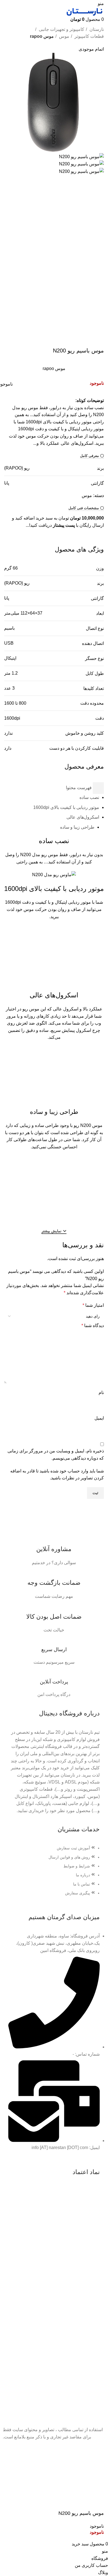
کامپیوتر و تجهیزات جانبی (61, 29)
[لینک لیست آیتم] (54, 1873)
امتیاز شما (93, 1305)
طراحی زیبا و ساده (77, 827)
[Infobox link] (54, 1549)
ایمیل (99, 1418)
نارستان (96, 29)
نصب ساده (89, 797)
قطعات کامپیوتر (89, 36)
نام (101, 1393)
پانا (7, 483)
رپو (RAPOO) (17, 468)
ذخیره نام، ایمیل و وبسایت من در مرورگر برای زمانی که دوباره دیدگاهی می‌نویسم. (56, 1455)
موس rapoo (42, 36)
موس (64, 36)
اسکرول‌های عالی (83, 817)
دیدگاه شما (93, 1326)
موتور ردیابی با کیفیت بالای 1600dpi (66, 807)
